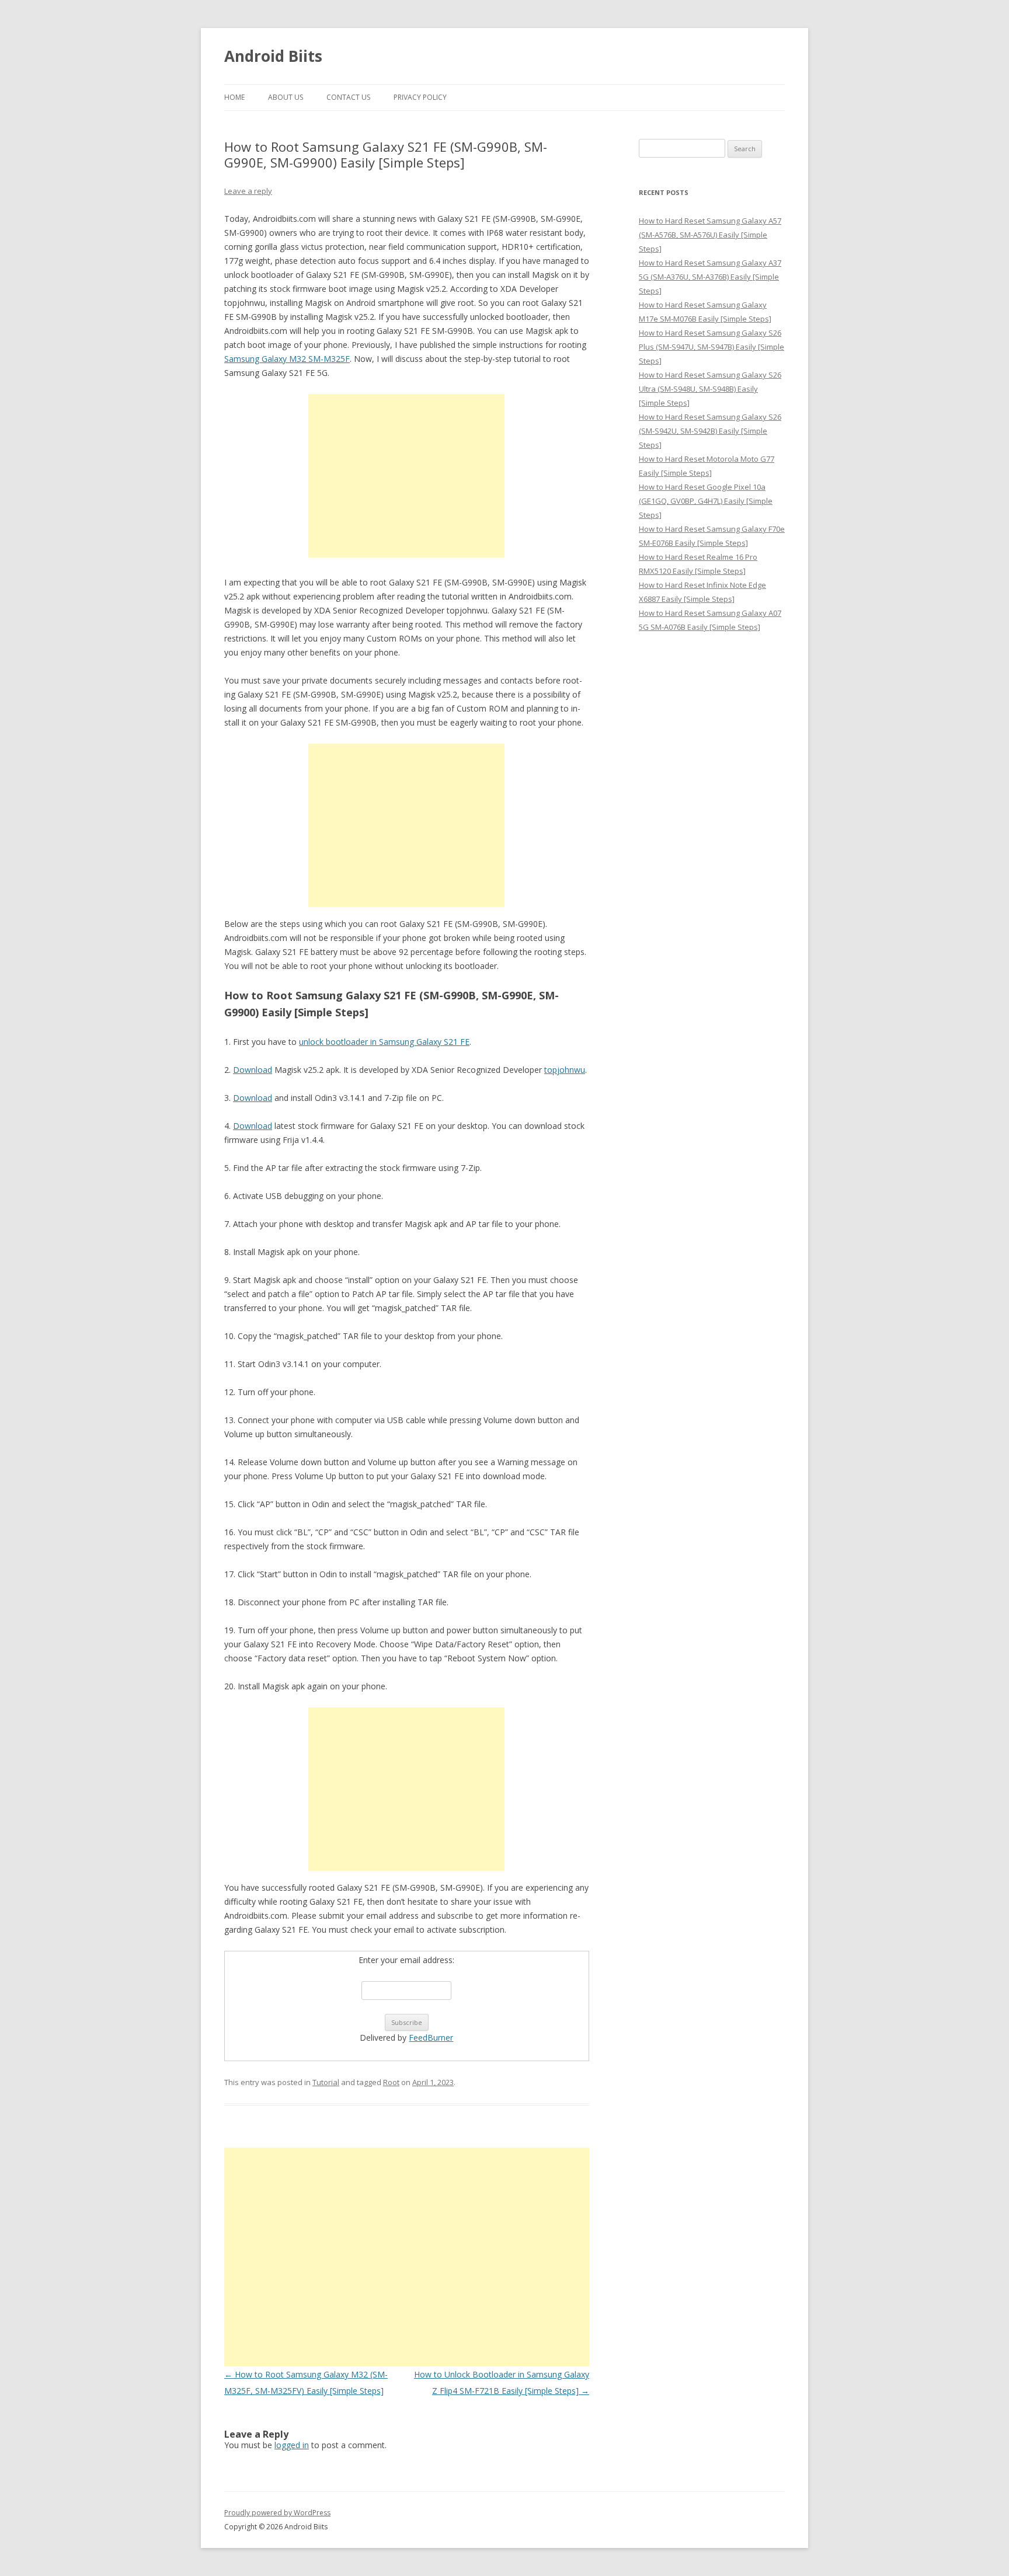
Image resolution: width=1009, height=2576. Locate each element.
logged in (292, 2445)
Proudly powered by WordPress (277, 2513)
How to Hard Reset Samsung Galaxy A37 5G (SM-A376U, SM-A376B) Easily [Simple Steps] (710, 277)
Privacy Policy (420, 97)
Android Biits (273, 56)
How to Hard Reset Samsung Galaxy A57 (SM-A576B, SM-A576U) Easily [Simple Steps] (710, 235)
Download (253, 1070)
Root (391, 2082)
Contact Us (348, 97)
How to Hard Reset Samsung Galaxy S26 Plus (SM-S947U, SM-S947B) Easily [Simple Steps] (711, 347)
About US (286, 97)
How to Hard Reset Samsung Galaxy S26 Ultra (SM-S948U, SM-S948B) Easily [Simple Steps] (710, 389)
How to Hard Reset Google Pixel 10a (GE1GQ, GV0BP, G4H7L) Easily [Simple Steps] (706, 501)
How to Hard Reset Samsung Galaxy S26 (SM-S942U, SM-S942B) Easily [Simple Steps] (710, 431)
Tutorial (326, 2082)
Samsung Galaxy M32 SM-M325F (287, 359)
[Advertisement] (406, 476)
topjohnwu (565, 1070)
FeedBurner (431, 2038)
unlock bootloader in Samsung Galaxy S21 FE (384, 1042)
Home (234, 97)
